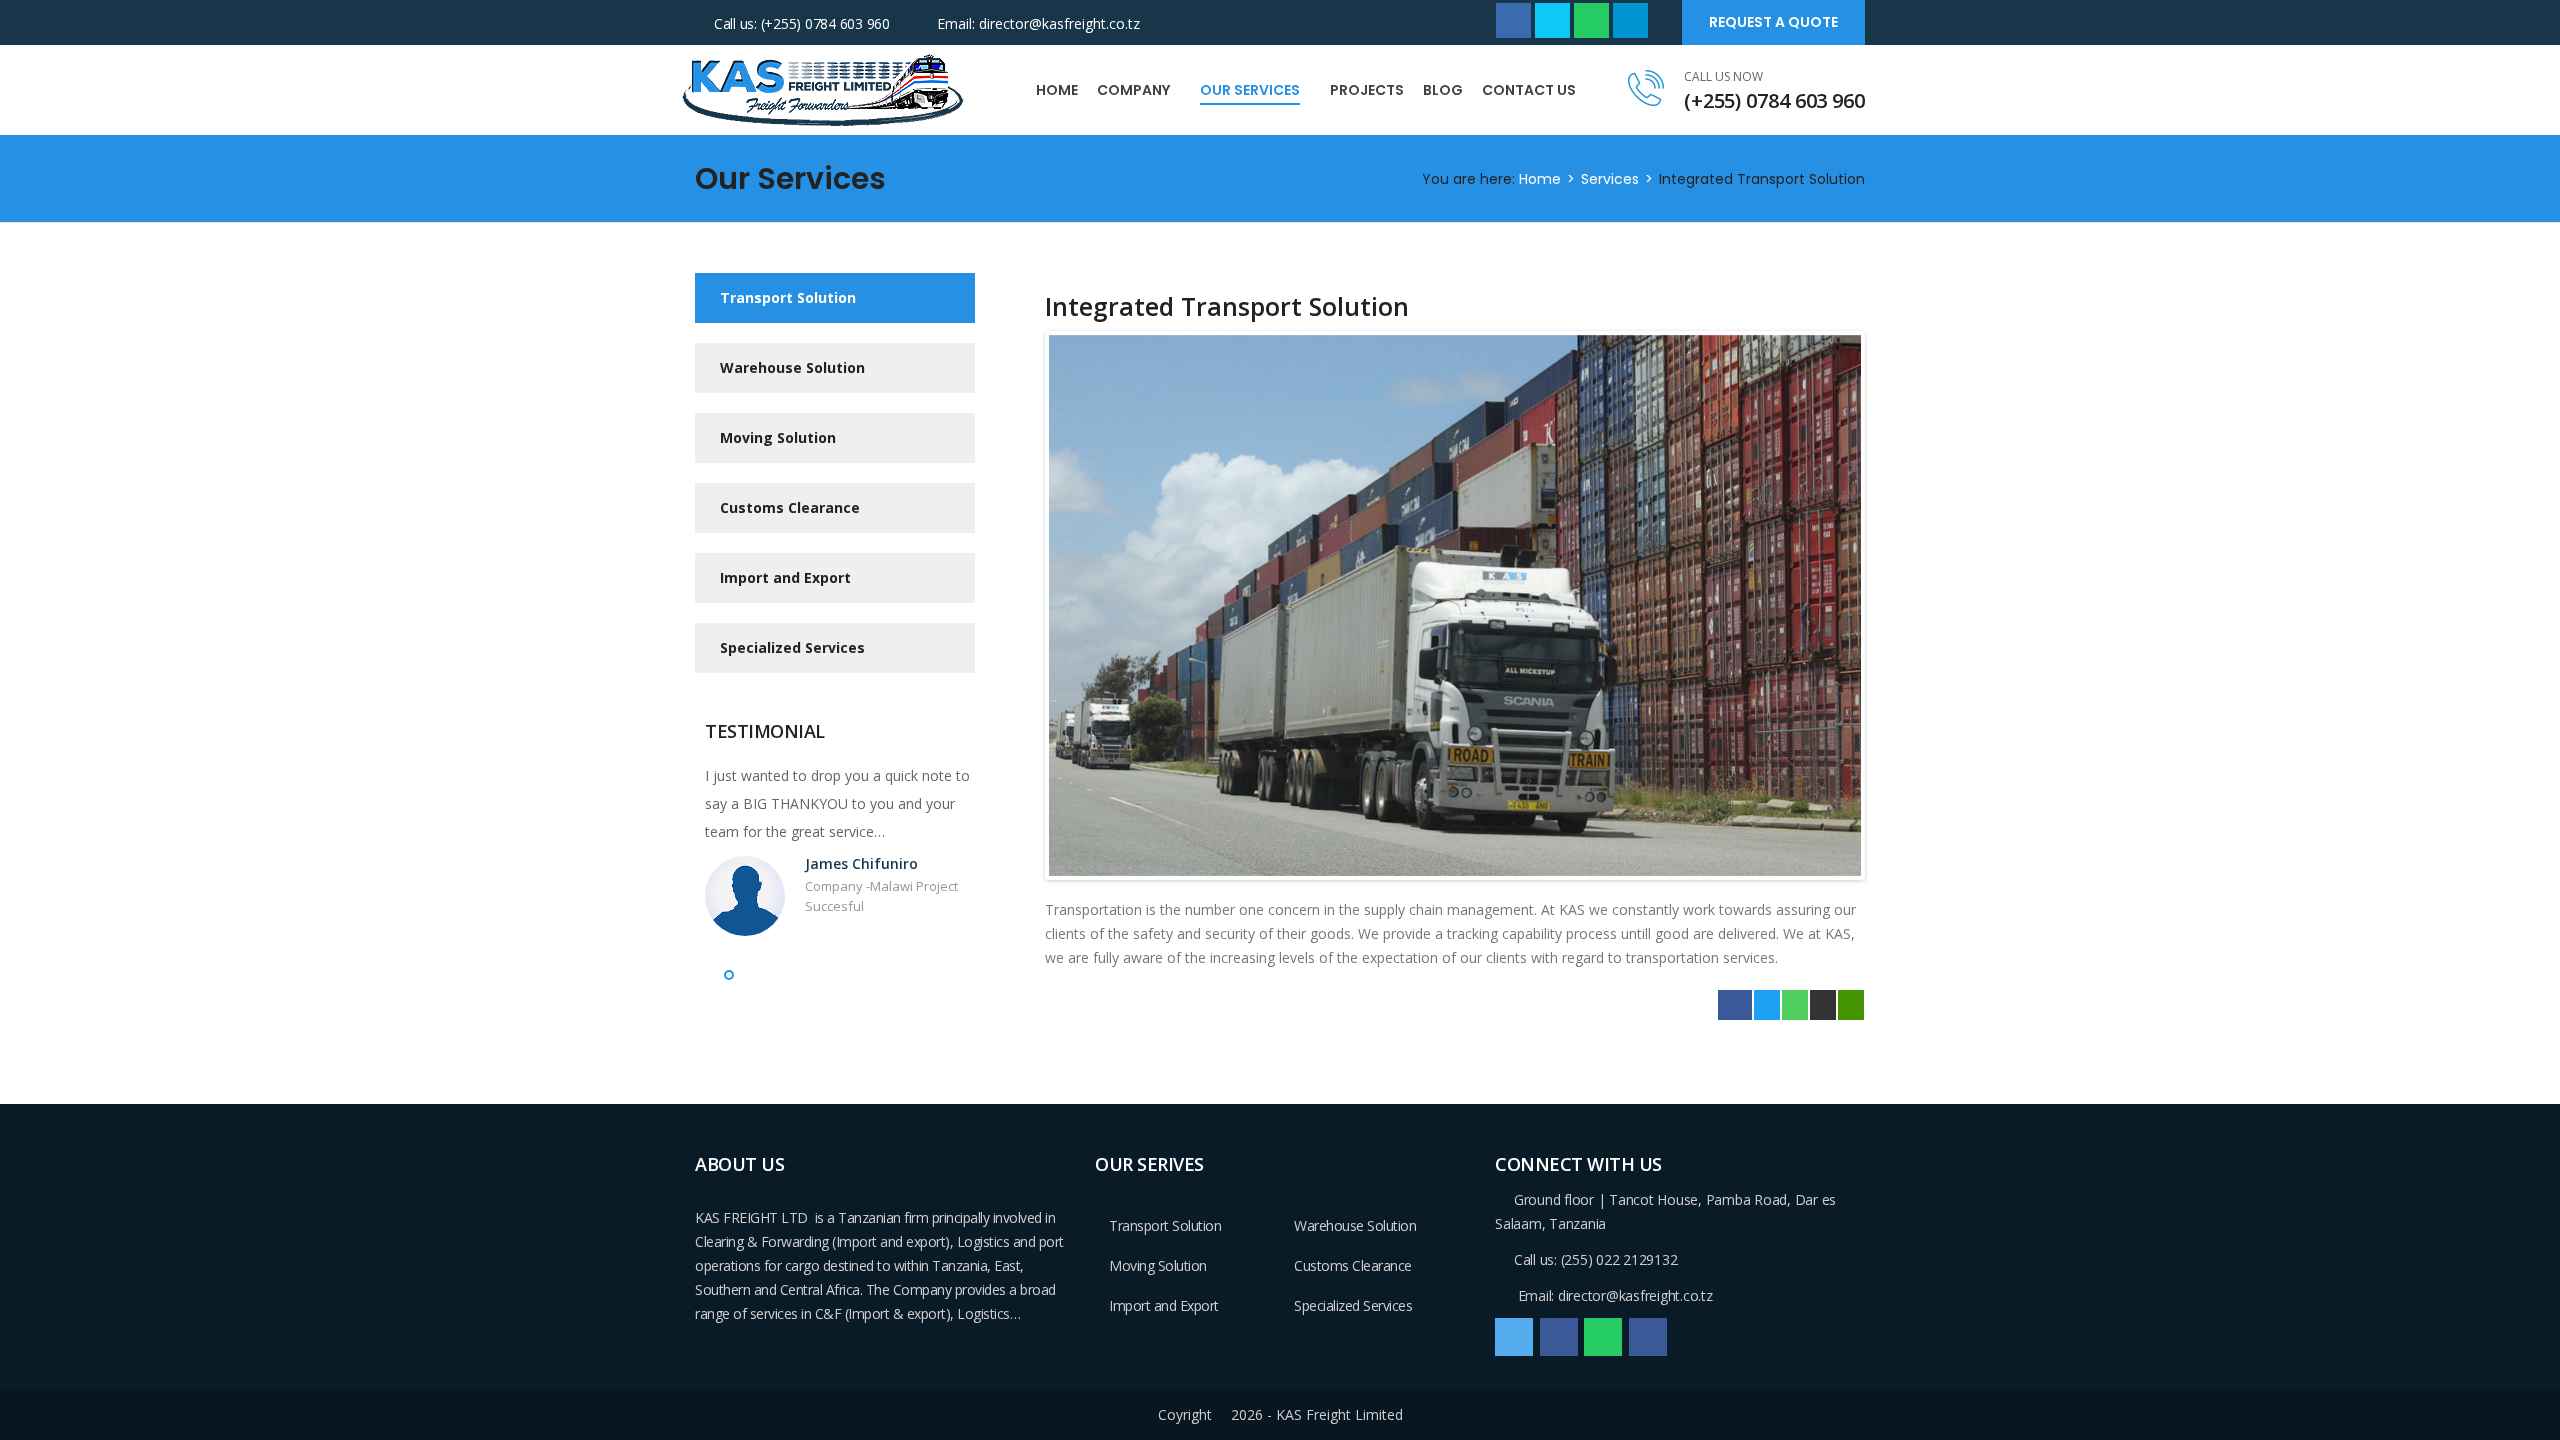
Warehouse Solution (792, 367)
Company (1133, 90)
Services (1610, 179)
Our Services (1250, 90)
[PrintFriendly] (1851, 1006)
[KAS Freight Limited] (825, 88)
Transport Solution (788, 297)
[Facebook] (1735, 1006)
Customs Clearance (790, 507)
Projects (1367, 90)
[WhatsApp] (1795, 1006)
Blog (1443, 90)
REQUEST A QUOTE (1773, 22)
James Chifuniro (861, 863)
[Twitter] (1767, 1006)
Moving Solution (778, 437)
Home (1057, 90)
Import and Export (785, 577)
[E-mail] (1823, 1006)
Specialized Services (792, 647)
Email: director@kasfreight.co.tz (1038, 23)
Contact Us (1529, 90)
